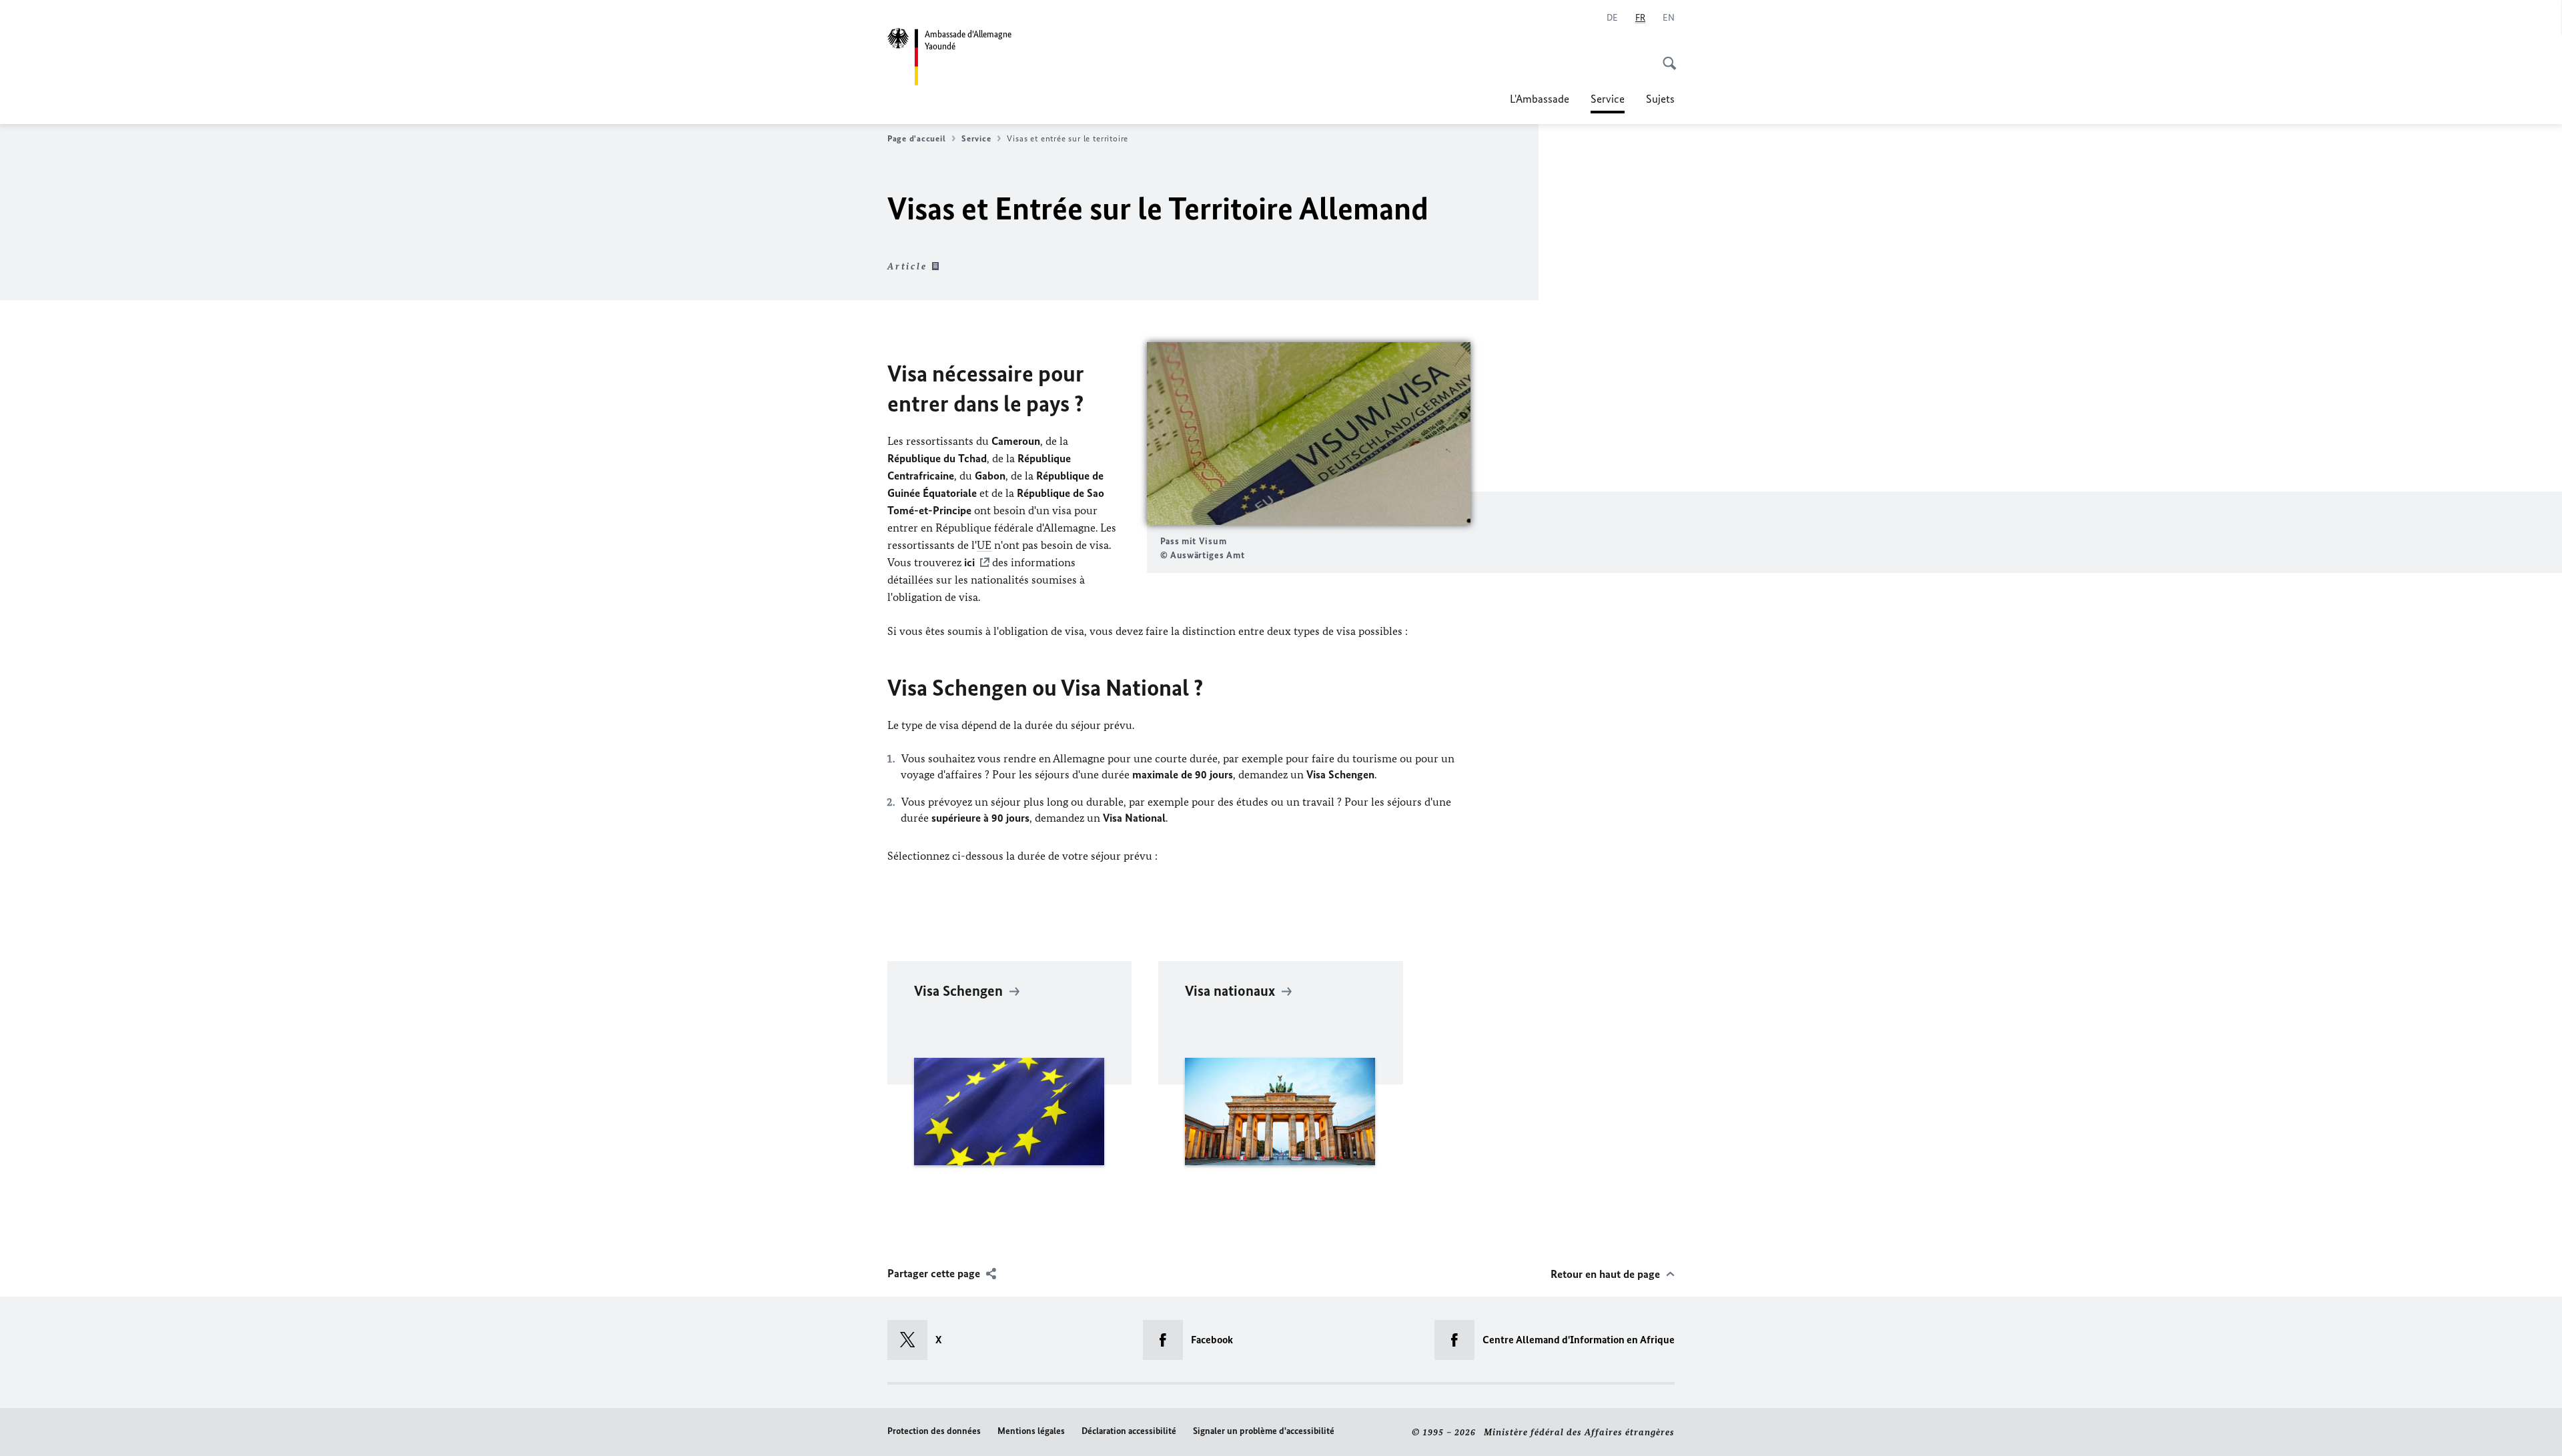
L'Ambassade (1540, 99)
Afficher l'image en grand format (1308, 434)
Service (1608, 103)
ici (969, 562)
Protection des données (934, 1431)
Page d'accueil (916, 138)
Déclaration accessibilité (1129, 1431)
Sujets (1660, 99)
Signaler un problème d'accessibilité (1264, 1431)
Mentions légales (1031, 1431)
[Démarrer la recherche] (1665, 56)
